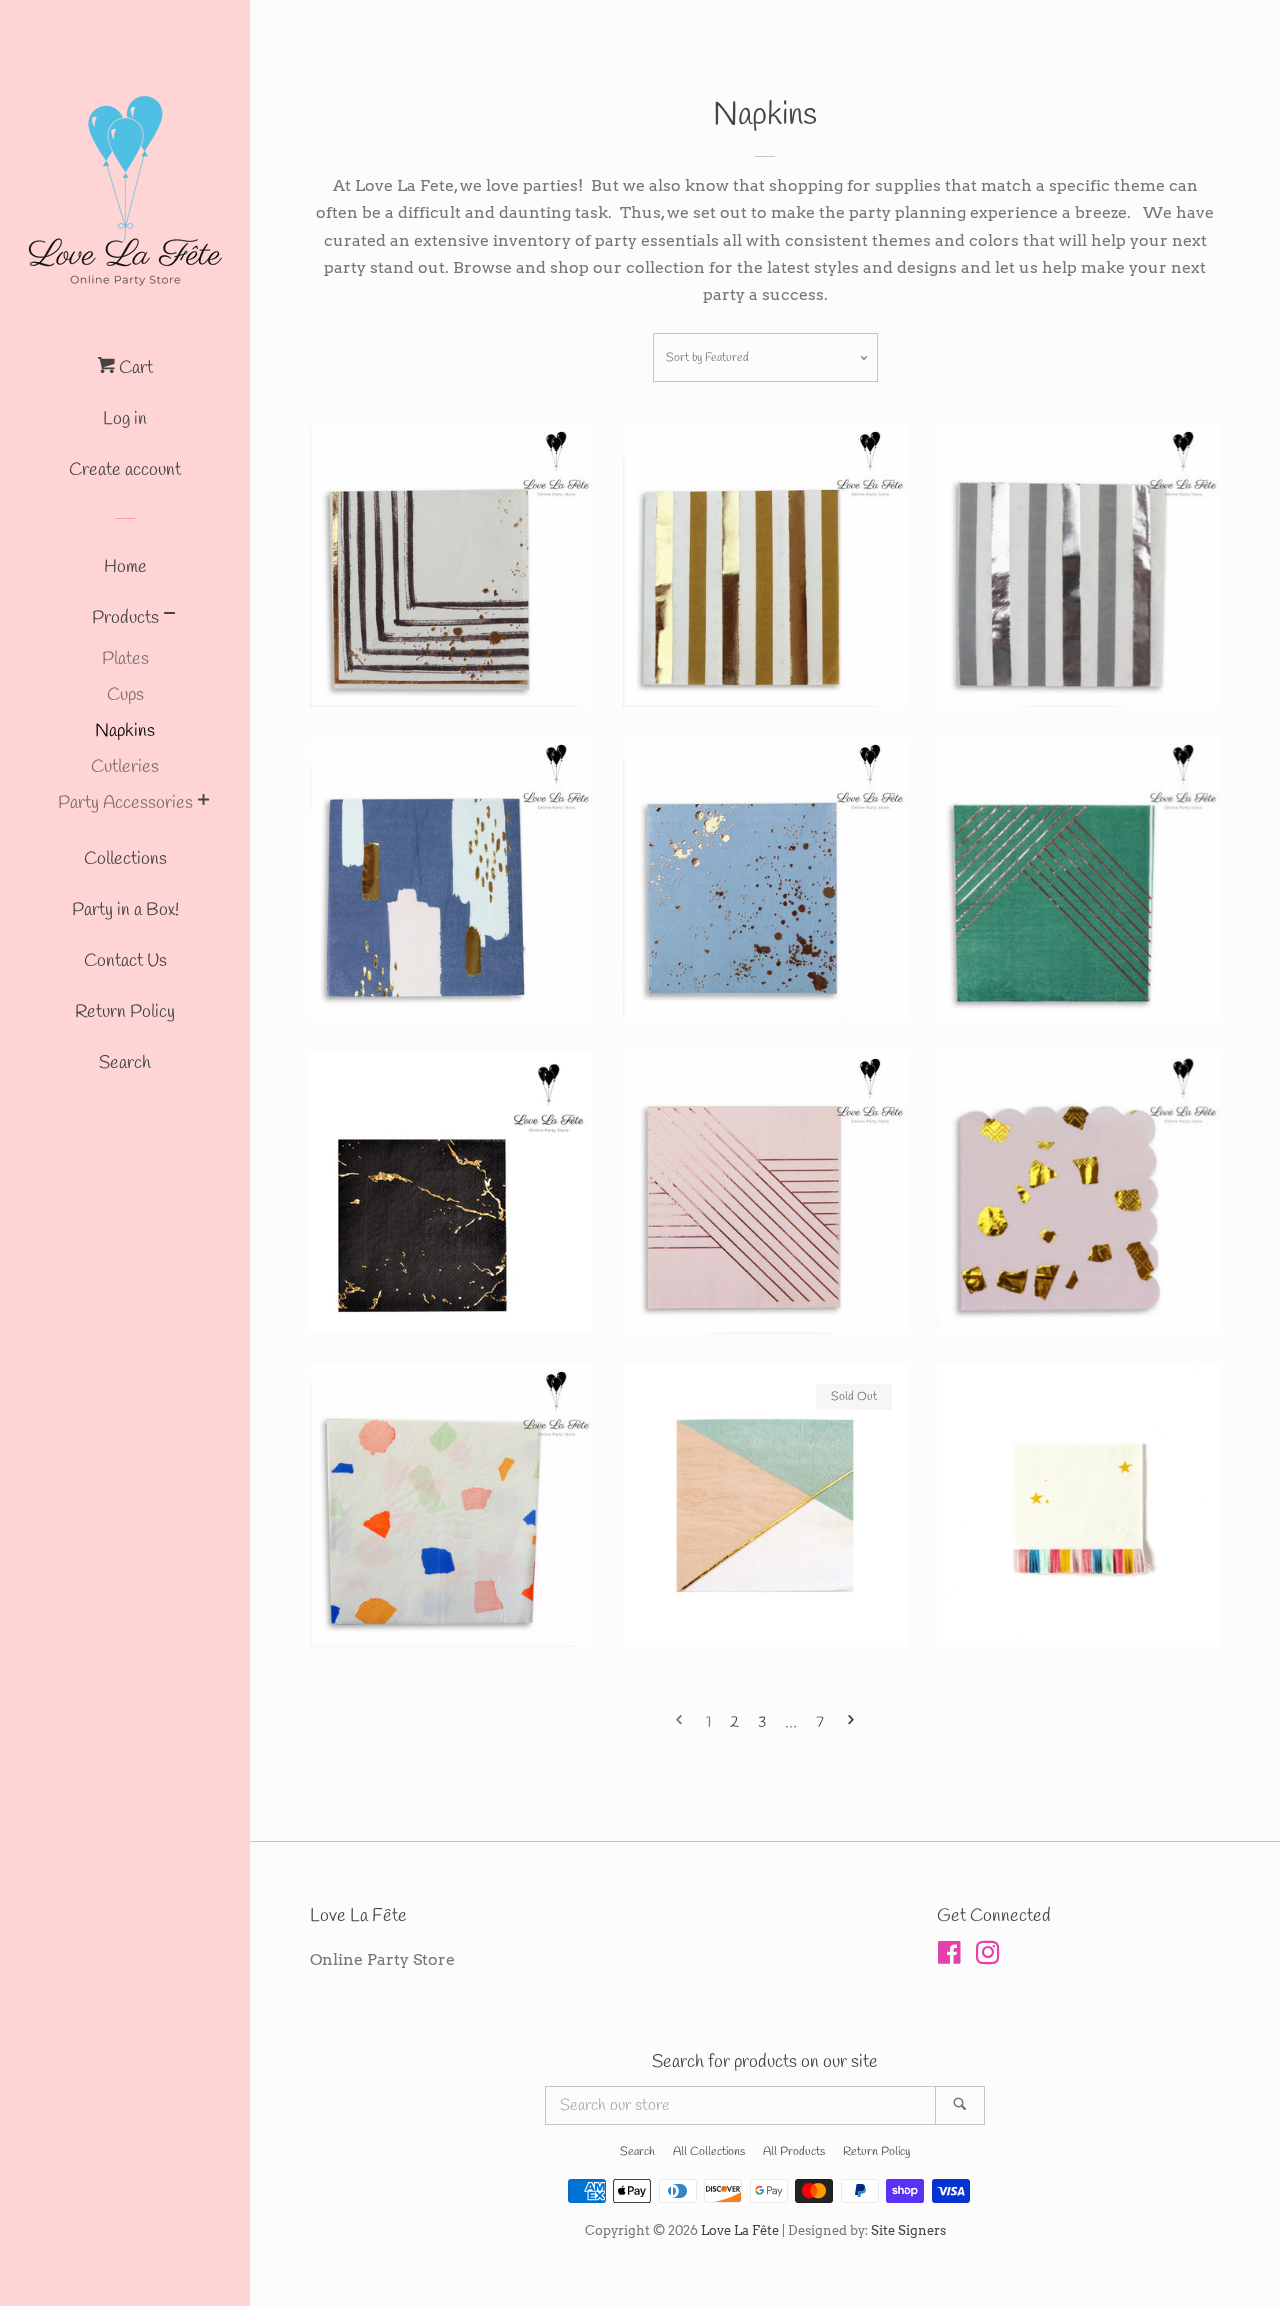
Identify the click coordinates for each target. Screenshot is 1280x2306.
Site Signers (908, 2230)
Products (125, 618)
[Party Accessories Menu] (203, 803)
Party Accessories (125, 803)
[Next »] (851, 1723)
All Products (794, 2152)
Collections (125, 859)
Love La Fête (740, 2230)
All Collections (709, 2152)
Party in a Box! (125, 910)
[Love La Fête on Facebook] (949, 1956)
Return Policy (125, 1012)
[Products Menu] (169, 617)
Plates (125, 659)
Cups (125, 695)
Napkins (125, 731)
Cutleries (125, 767)
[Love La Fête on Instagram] (988, 1956)
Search (125, 1063)
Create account (125, 470)
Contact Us (125, 961)
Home (125, 567)
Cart (134, 368)
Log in (125, 419)
